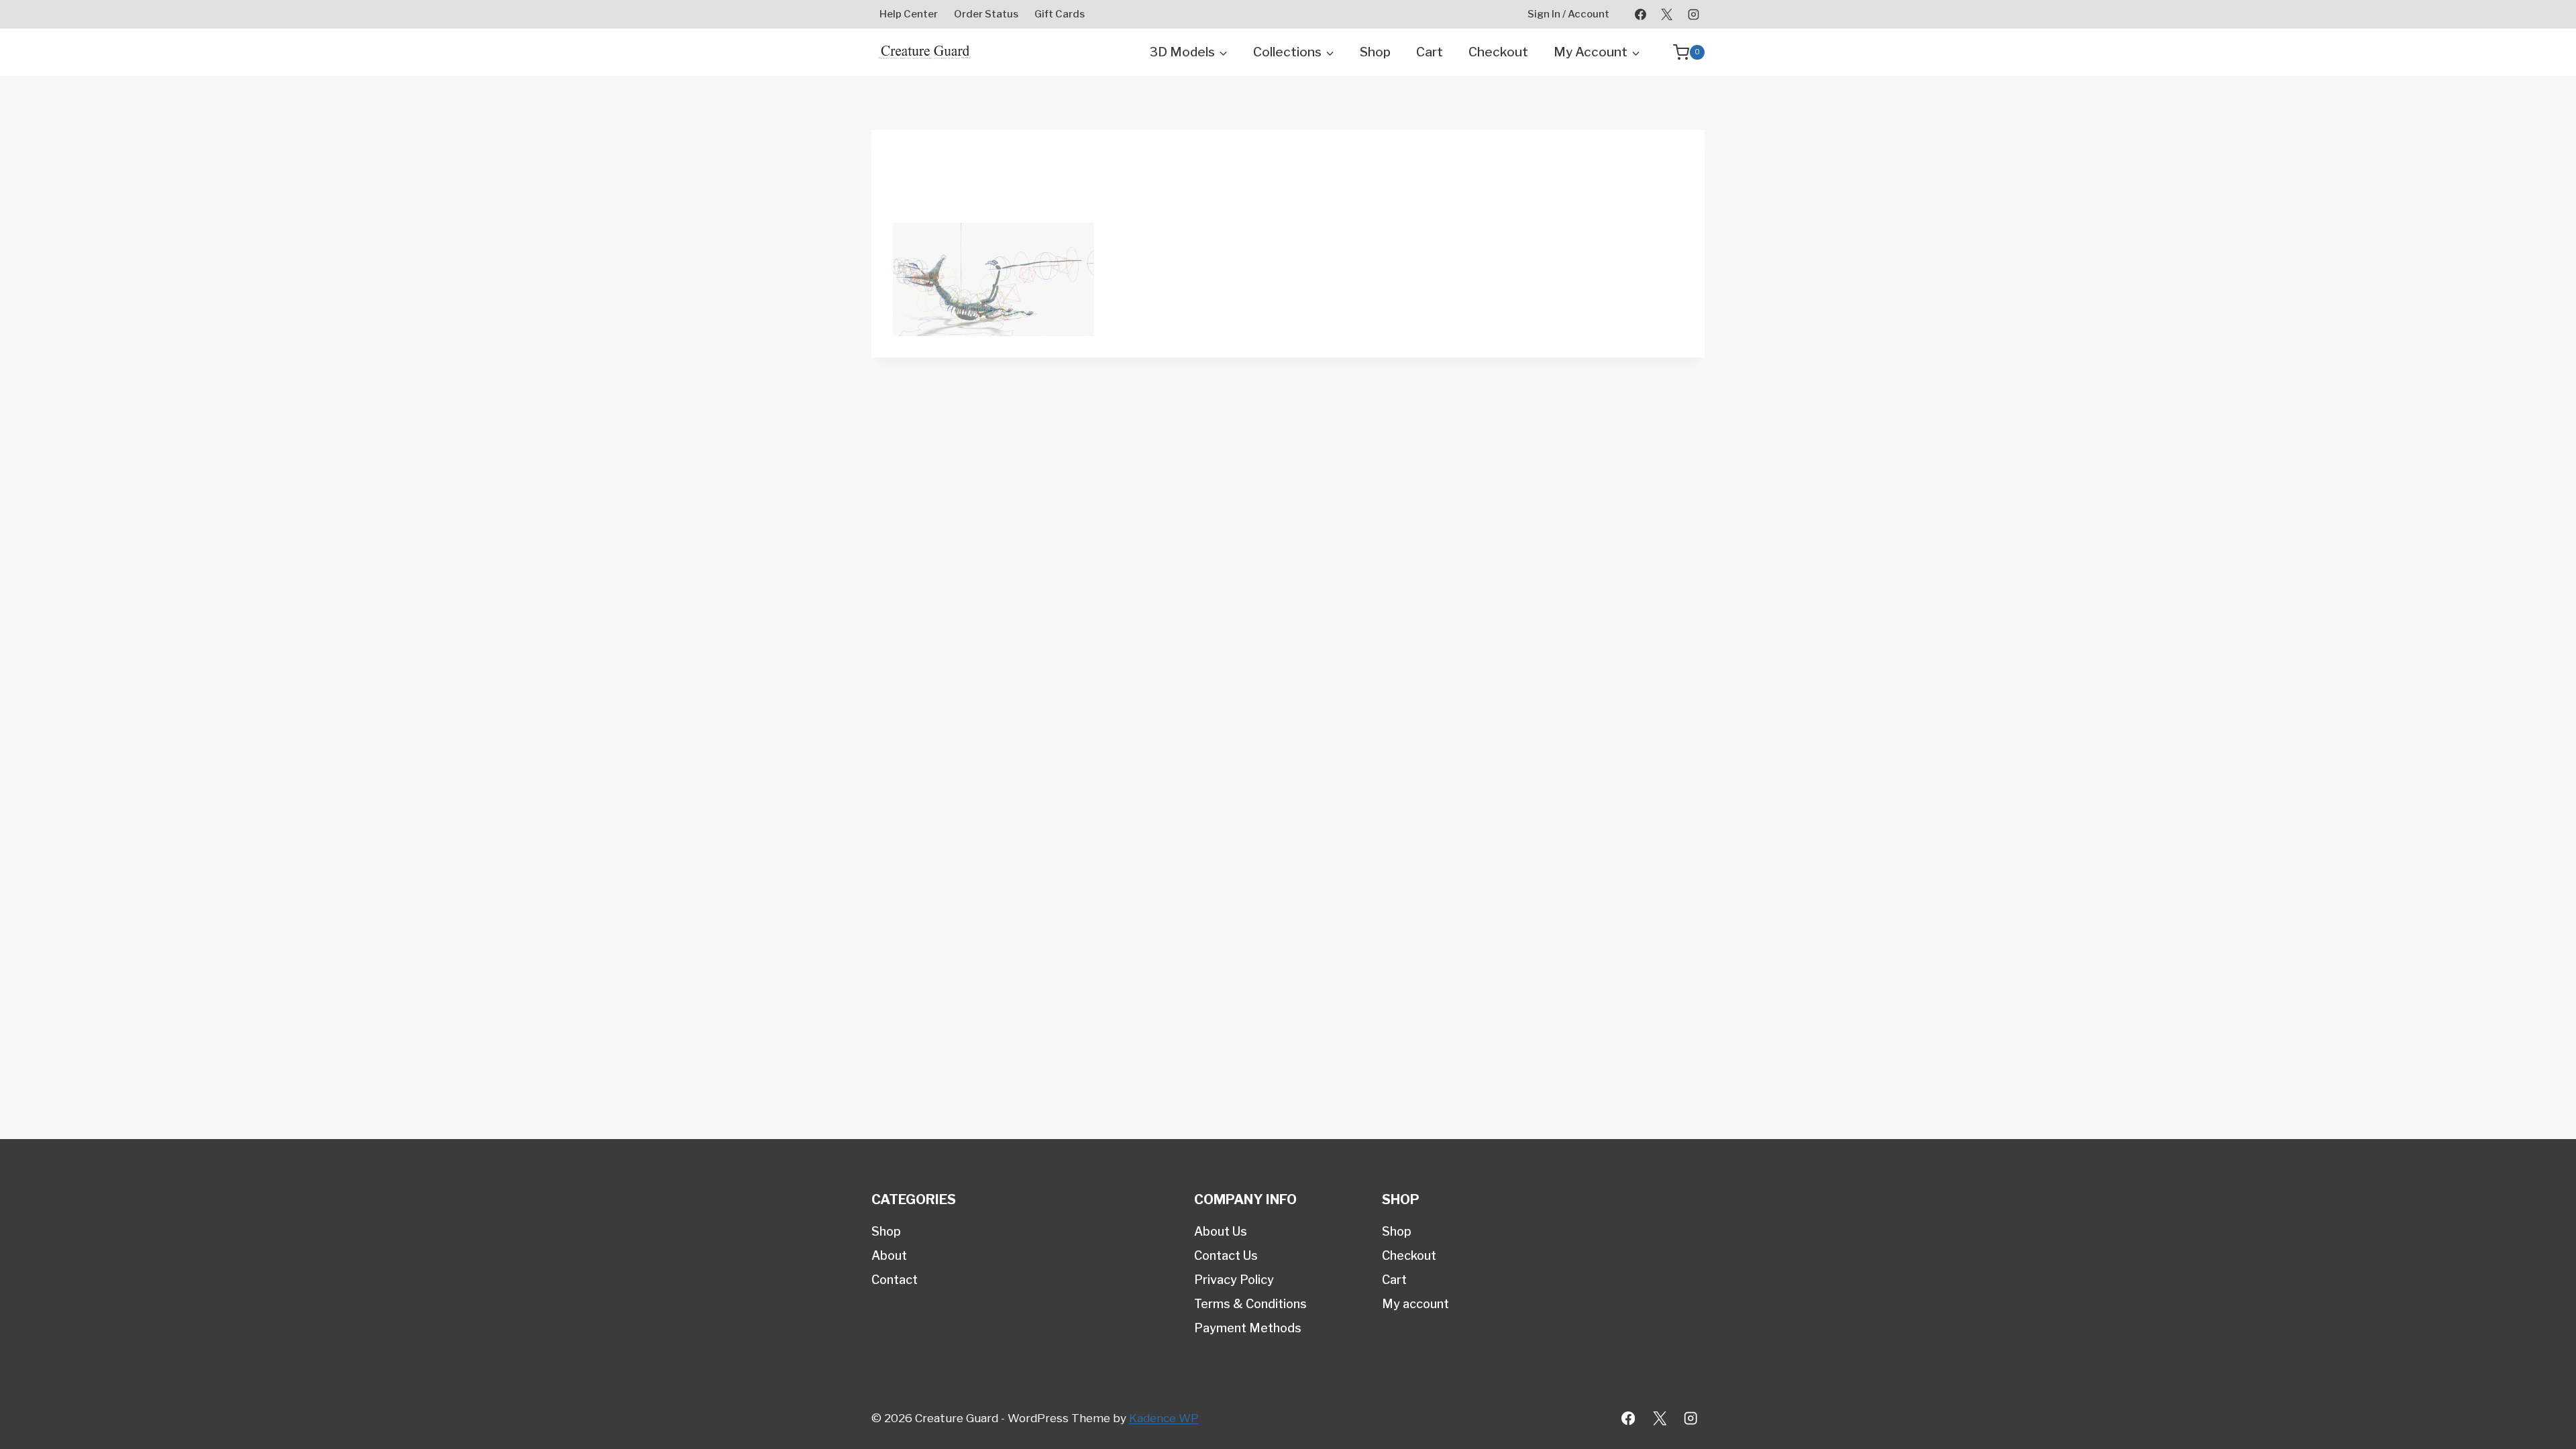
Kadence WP (1164, 1418)
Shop (1375, 52)
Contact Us (1226, 1255)
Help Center (909, 14)
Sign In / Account (1568, 14)
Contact (895, 1280)
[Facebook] (1641, 14)
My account (1415, 1304)
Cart (1430, 52)
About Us (1221, 1231)
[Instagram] (1693, 14)
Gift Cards (1060, 14)
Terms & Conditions (1250, 1304)
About (889, 1255)
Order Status (986, 14)
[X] (1667, 14)
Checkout (1498, 52)
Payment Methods (1248, 1328)
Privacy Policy (1234, 1280)
